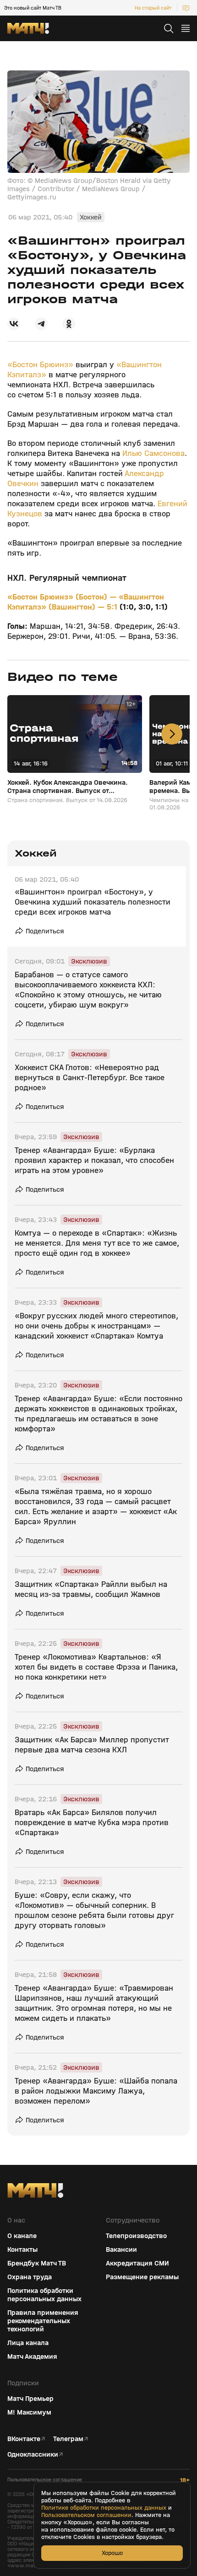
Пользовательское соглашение (45, 2480)
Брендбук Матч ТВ (37, 2263)
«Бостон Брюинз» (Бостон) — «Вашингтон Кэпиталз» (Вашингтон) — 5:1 (86, 602)
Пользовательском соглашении (86, 2515)
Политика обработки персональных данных (44, 2295)
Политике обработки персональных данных (104, 2508)
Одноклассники (33, 2454)
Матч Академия (32, 2356)
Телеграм (68, 2439)
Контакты (22, 2249)
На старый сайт (153, 8)
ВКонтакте (24, 2439)
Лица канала (28, 2343)
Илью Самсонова (153, 453)
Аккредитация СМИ (137, 2263)
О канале (22, 2236)
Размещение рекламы (142, 2277)
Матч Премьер (30, 2399)
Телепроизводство (136, 2236)
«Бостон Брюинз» (40, 365)
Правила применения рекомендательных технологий (43, 2321)
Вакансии (121, 2249)
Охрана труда (30, 2277)
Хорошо (112, 2553)
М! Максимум (29, 2412)
